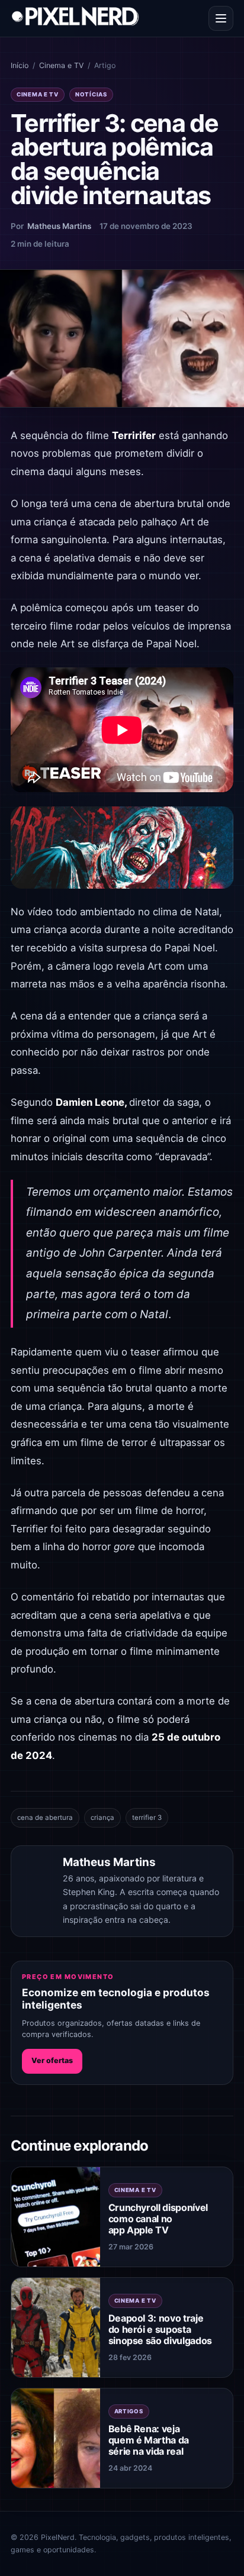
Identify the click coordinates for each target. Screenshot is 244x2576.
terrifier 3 (147, 1818)
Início (20, 65)
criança (102, 1818)
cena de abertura (45, 1818)
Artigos (129, 2411)
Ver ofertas (52, 2060)
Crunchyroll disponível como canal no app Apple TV (158, 2219)
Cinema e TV (61, 65)
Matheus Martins (59, 226)
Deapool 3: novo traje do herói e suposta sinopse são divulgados (160, 2329)
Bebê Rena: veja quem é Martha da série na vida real (149, 2440)
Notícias (91, 94)
